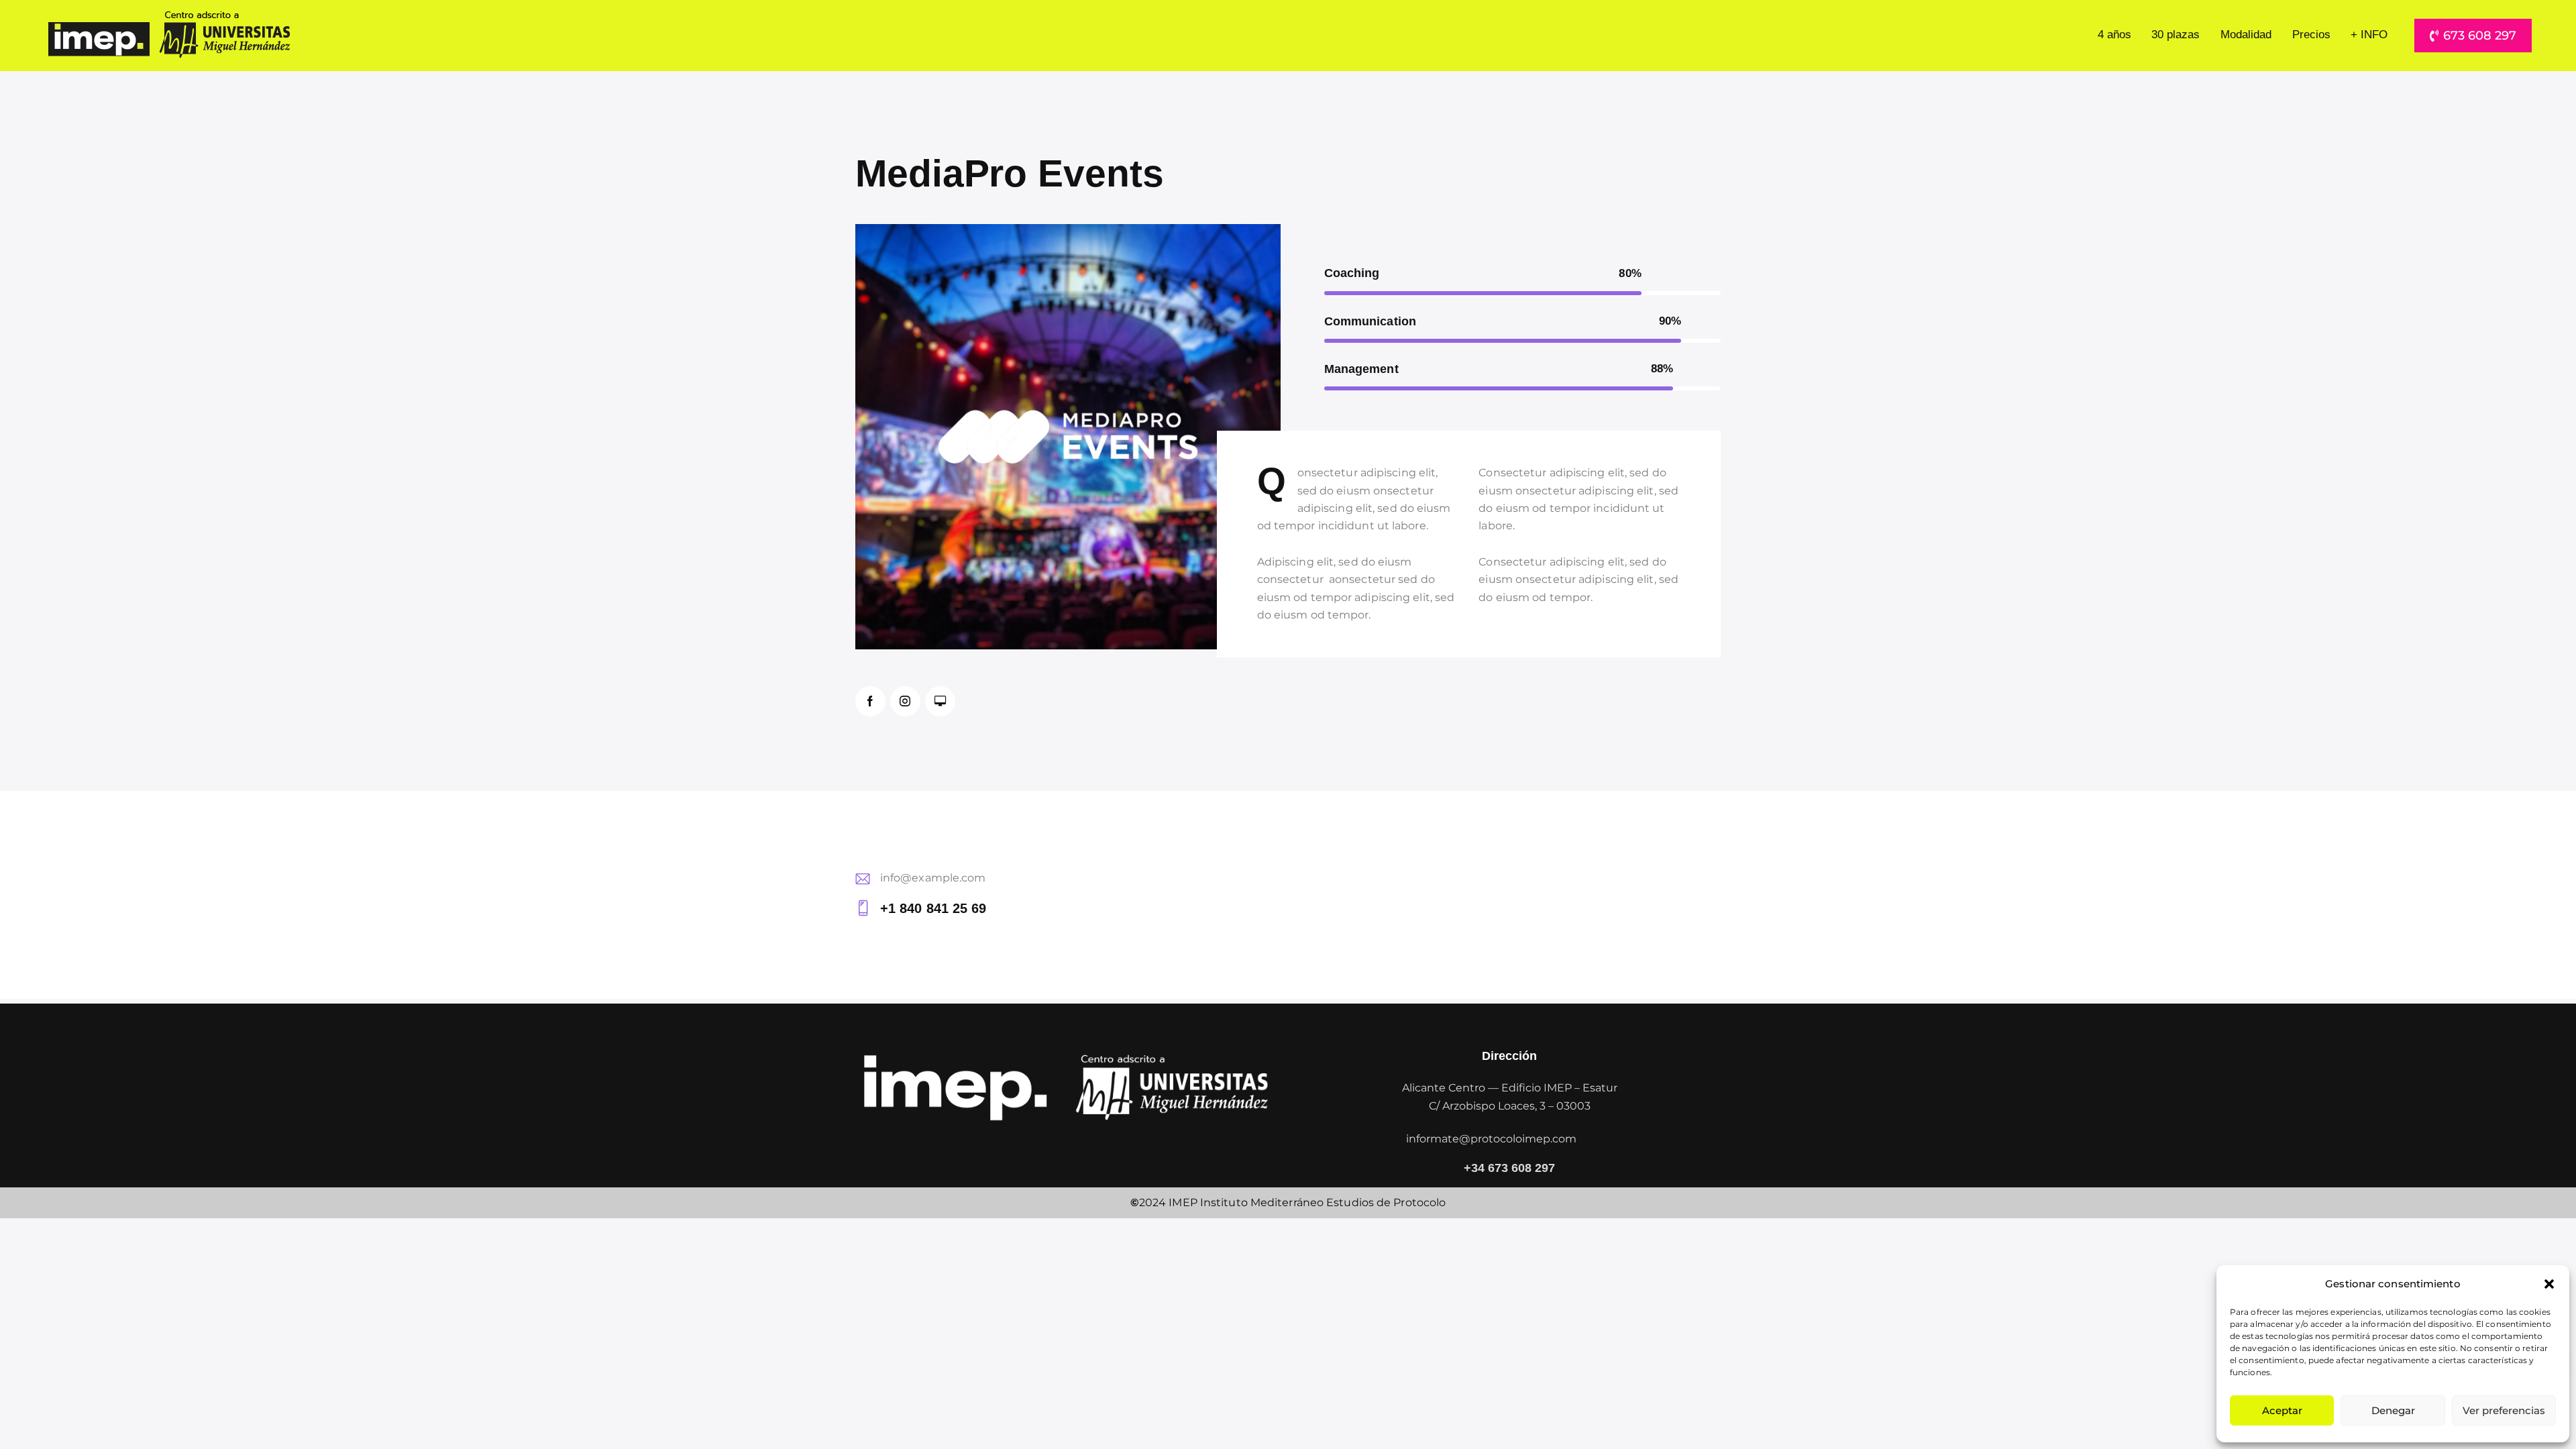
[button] (2549, 1284)
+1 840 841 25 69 (933, 908)
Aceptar (2282, 1410)
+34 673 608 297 (1509, 1169)
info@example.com (933, 878)
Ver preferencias (2504, 1410)
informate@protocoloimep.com (1491, 1139)
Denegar (2393, 1410)
